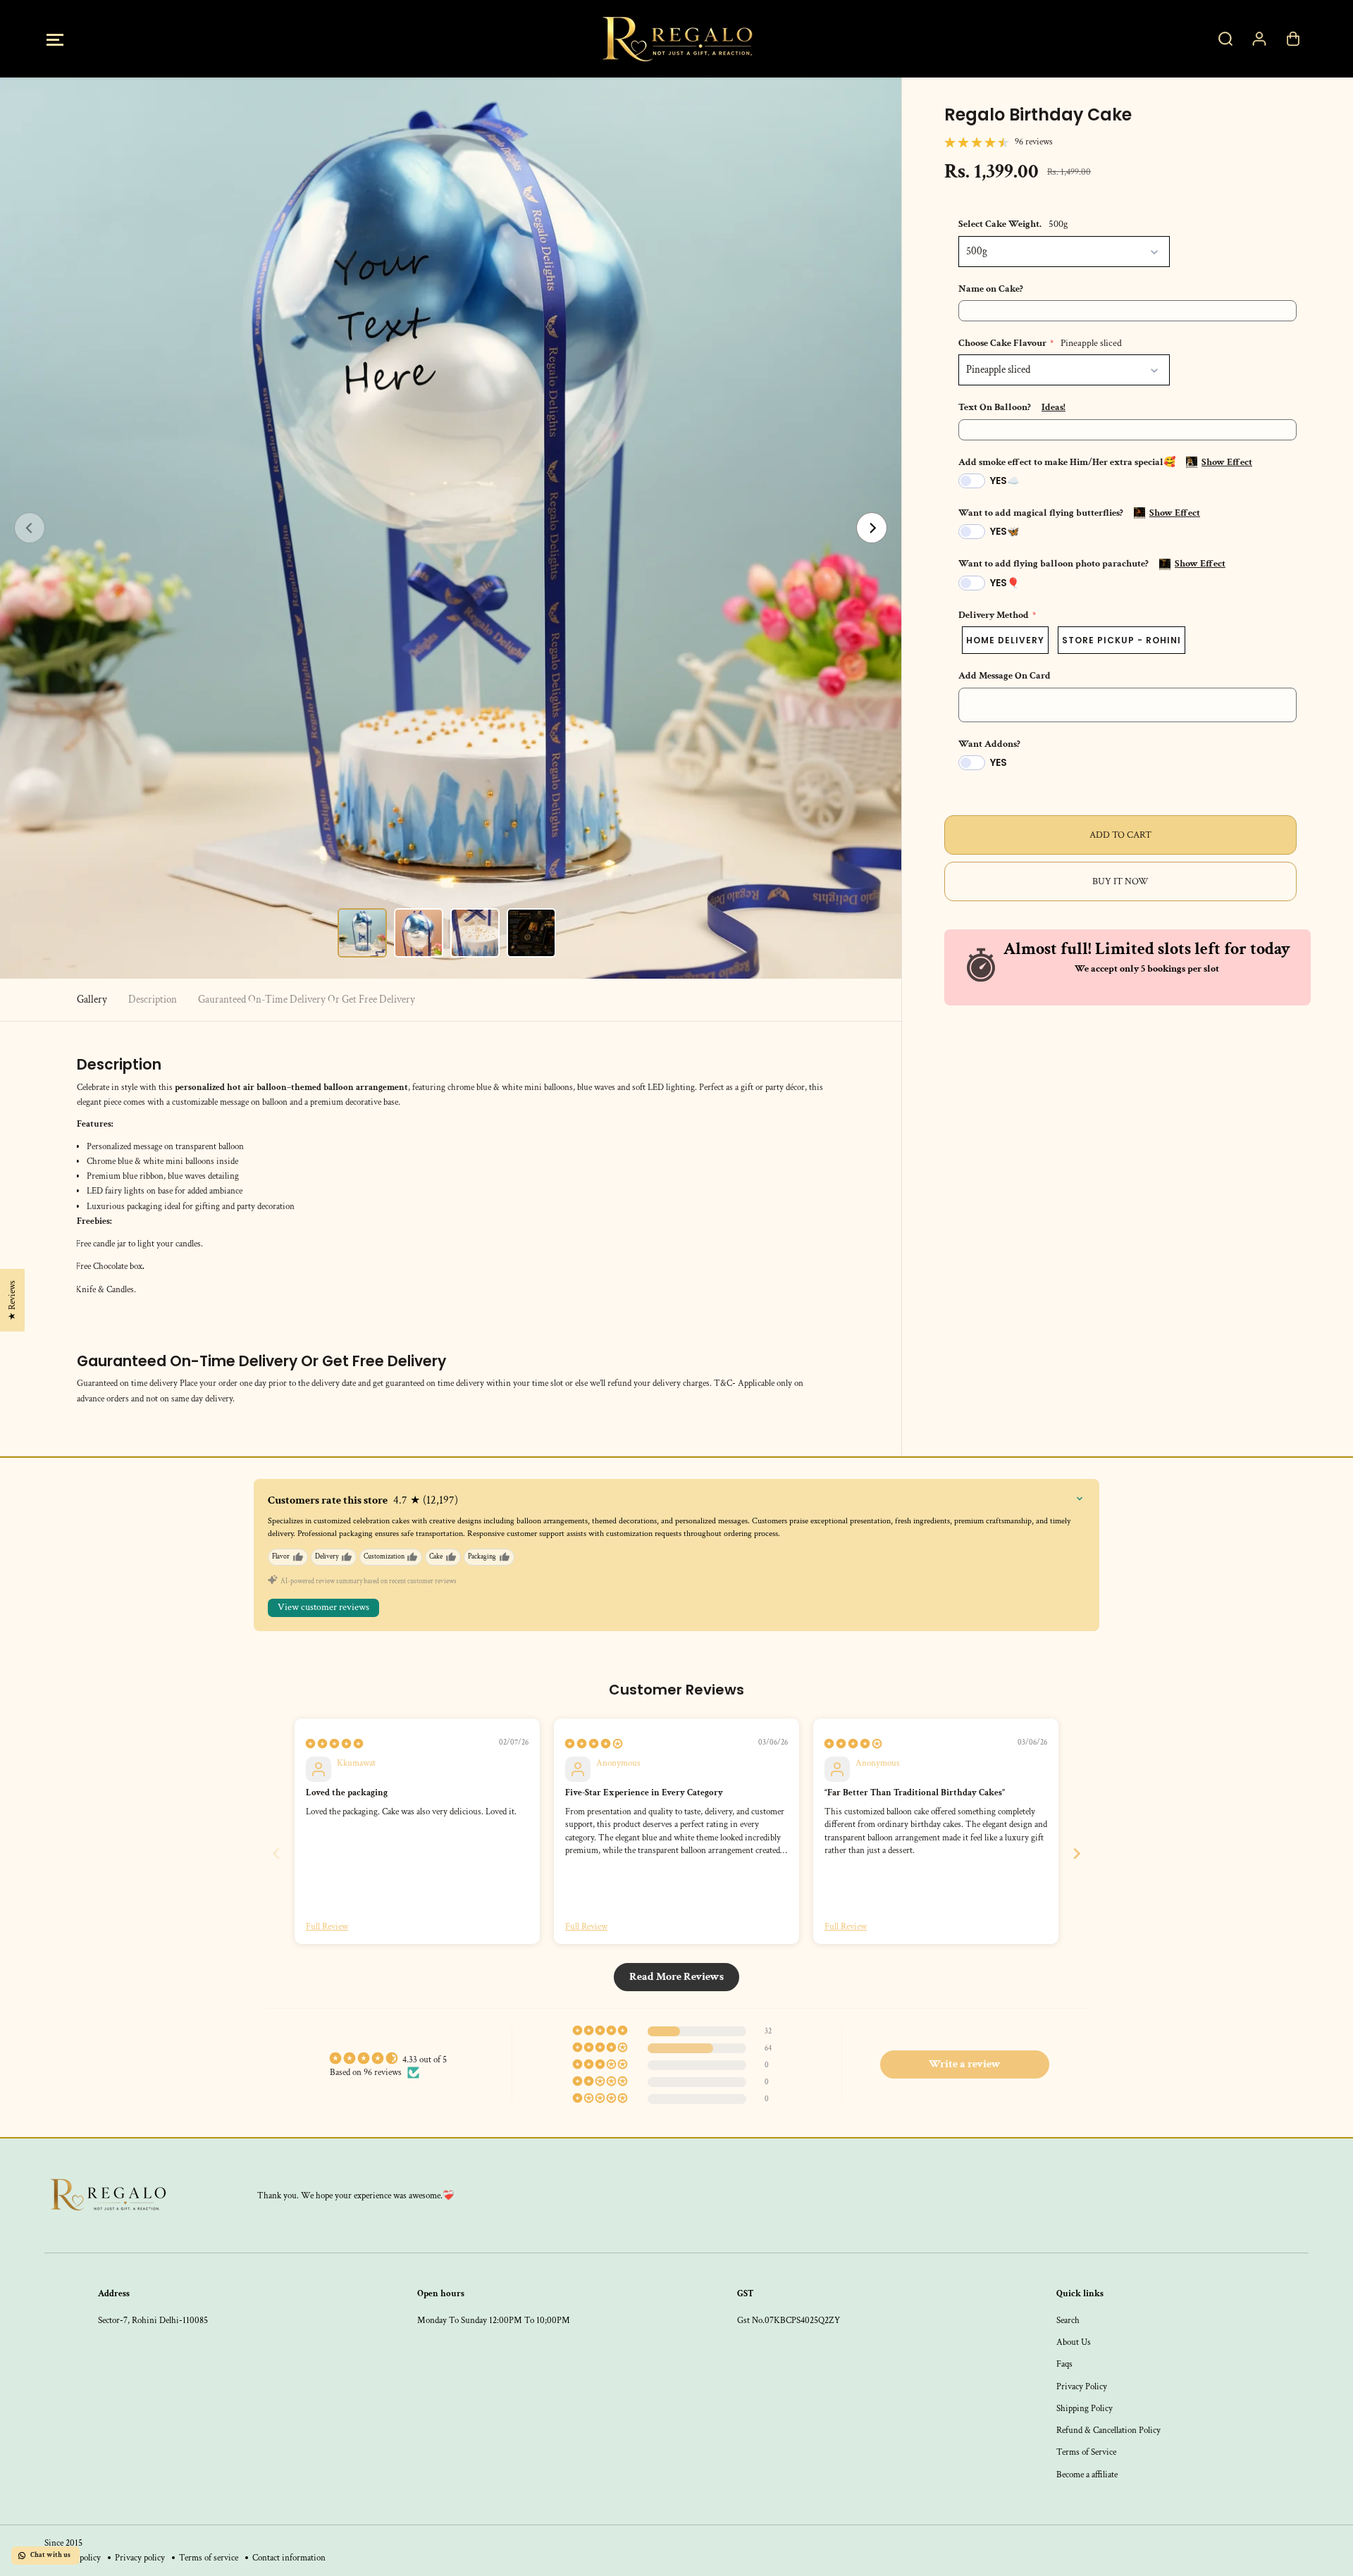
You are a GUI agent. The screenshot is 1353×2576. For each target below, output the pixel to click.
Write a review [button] (965, 2064)
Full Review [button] (327, 1926)
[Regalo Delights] (676, 39)
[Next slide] (1077, 1853)
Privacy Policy (1082, 2386)
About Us (1074, 2342)
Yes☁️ (1005, 481)
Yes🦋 (1005, 531)
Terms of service (209, 2558)
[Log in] (1259, 39)
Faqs (1064, 2364)
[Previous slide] (276, 1853)
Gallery (92, 999)
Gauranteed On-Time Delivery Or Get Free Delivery (307, 999)
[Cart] (1293, 39)
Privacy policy (140, 2558)
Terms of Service (1086, 2452)
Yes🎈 (1005, 583)
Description (153, 999)
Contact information (289, 2558)
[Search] (1225, 39)
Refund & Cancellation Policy (1108, 2430)
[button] (55, 39)
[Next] (872, 528)
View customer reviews (323, 1607)
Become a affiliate (1087, 2475)
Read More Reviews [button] (676, 1977)
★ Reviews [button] (12, 1300)
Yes (999, 762)
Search (1068, 2320)
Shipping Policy (1085, 2408)
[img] (334, 1744)
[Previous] (30, 528)
